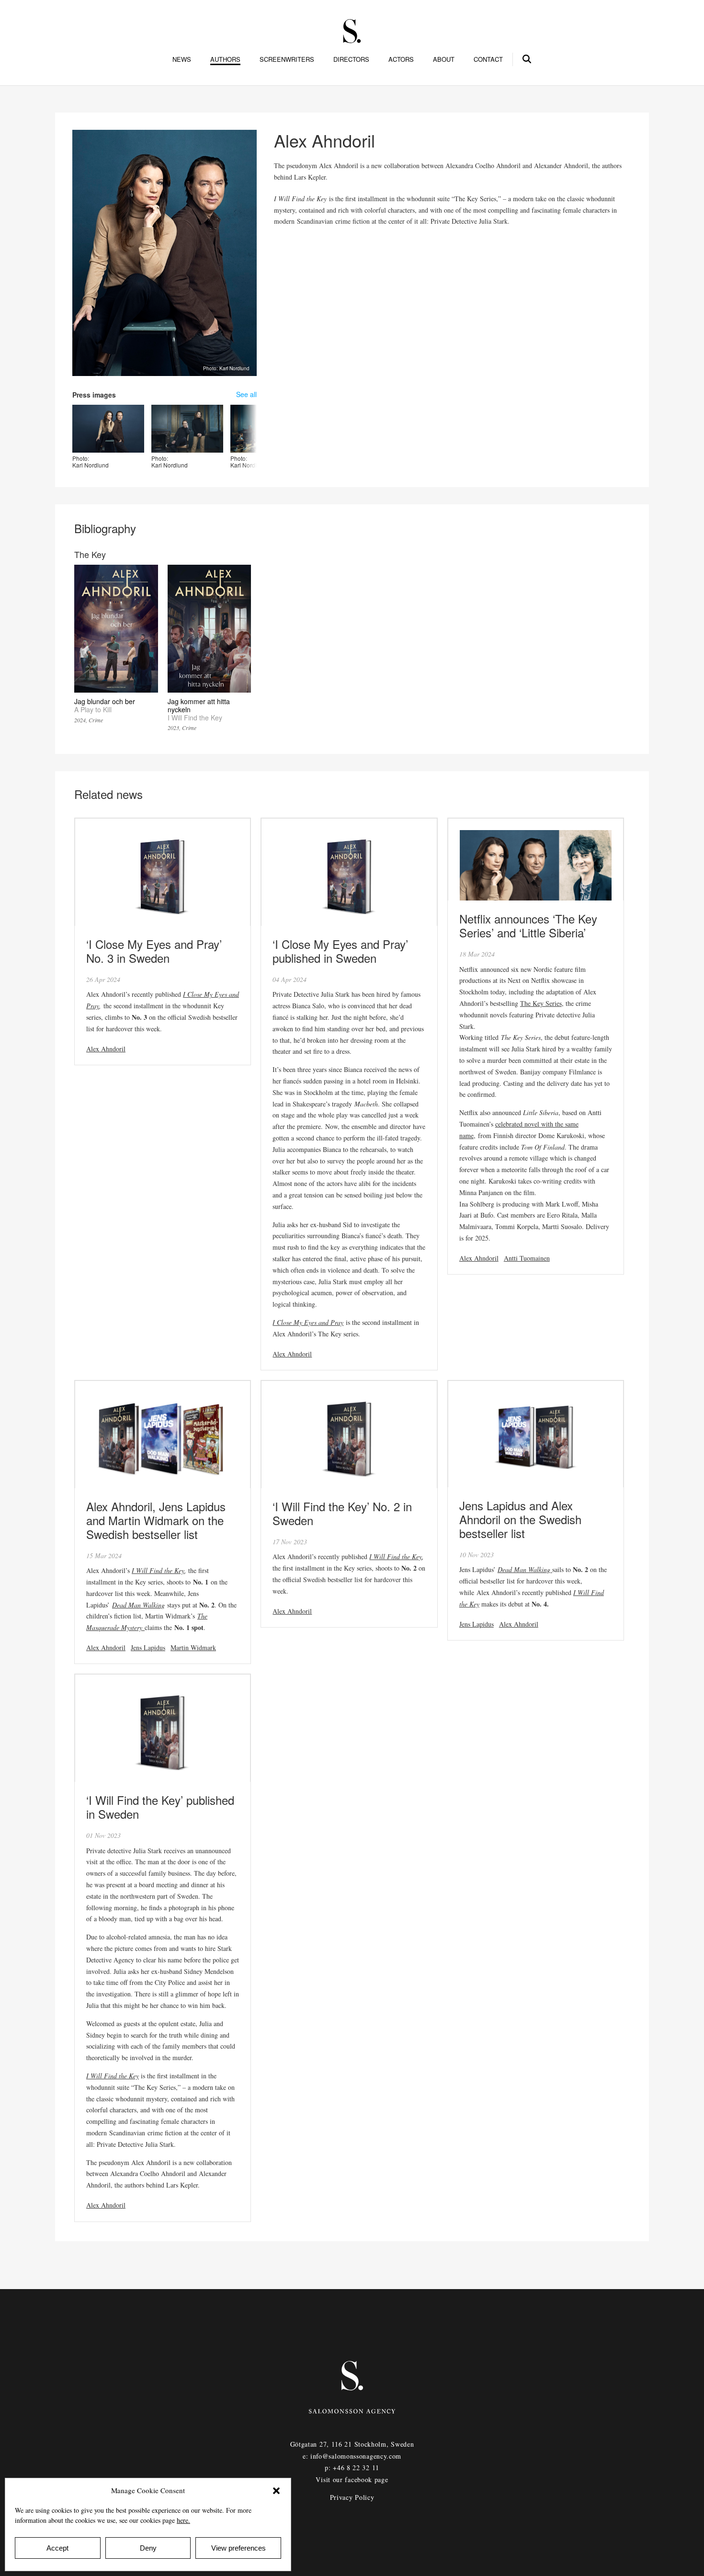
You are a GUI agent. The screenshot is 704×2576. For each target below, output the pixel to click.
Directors (351, 59)
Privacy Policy (352, 2497)
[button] (276, 2491)
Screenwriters (287, 59)
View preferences (238, 2548)
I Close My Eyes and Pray (308, 1322)
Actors (401, 59)
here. (183, 2520)
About (444, 59)
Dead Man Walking (138, 1605)
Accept (57, 2548)
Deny (148, 2548)
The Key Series (541, 1003)
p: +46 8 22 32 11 (352, 2468)
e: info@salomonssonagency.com (352, 2456)
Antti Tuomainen (527, 1258)
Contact (488, 59)
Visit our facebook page (352, 2479)
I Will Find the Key (158, 1570)
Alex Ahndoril (106, 1049)
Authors (225, 59)
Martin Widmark (193, 1647)
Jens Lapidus (148, 1647)
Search (527, 57)
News (182, 59)
